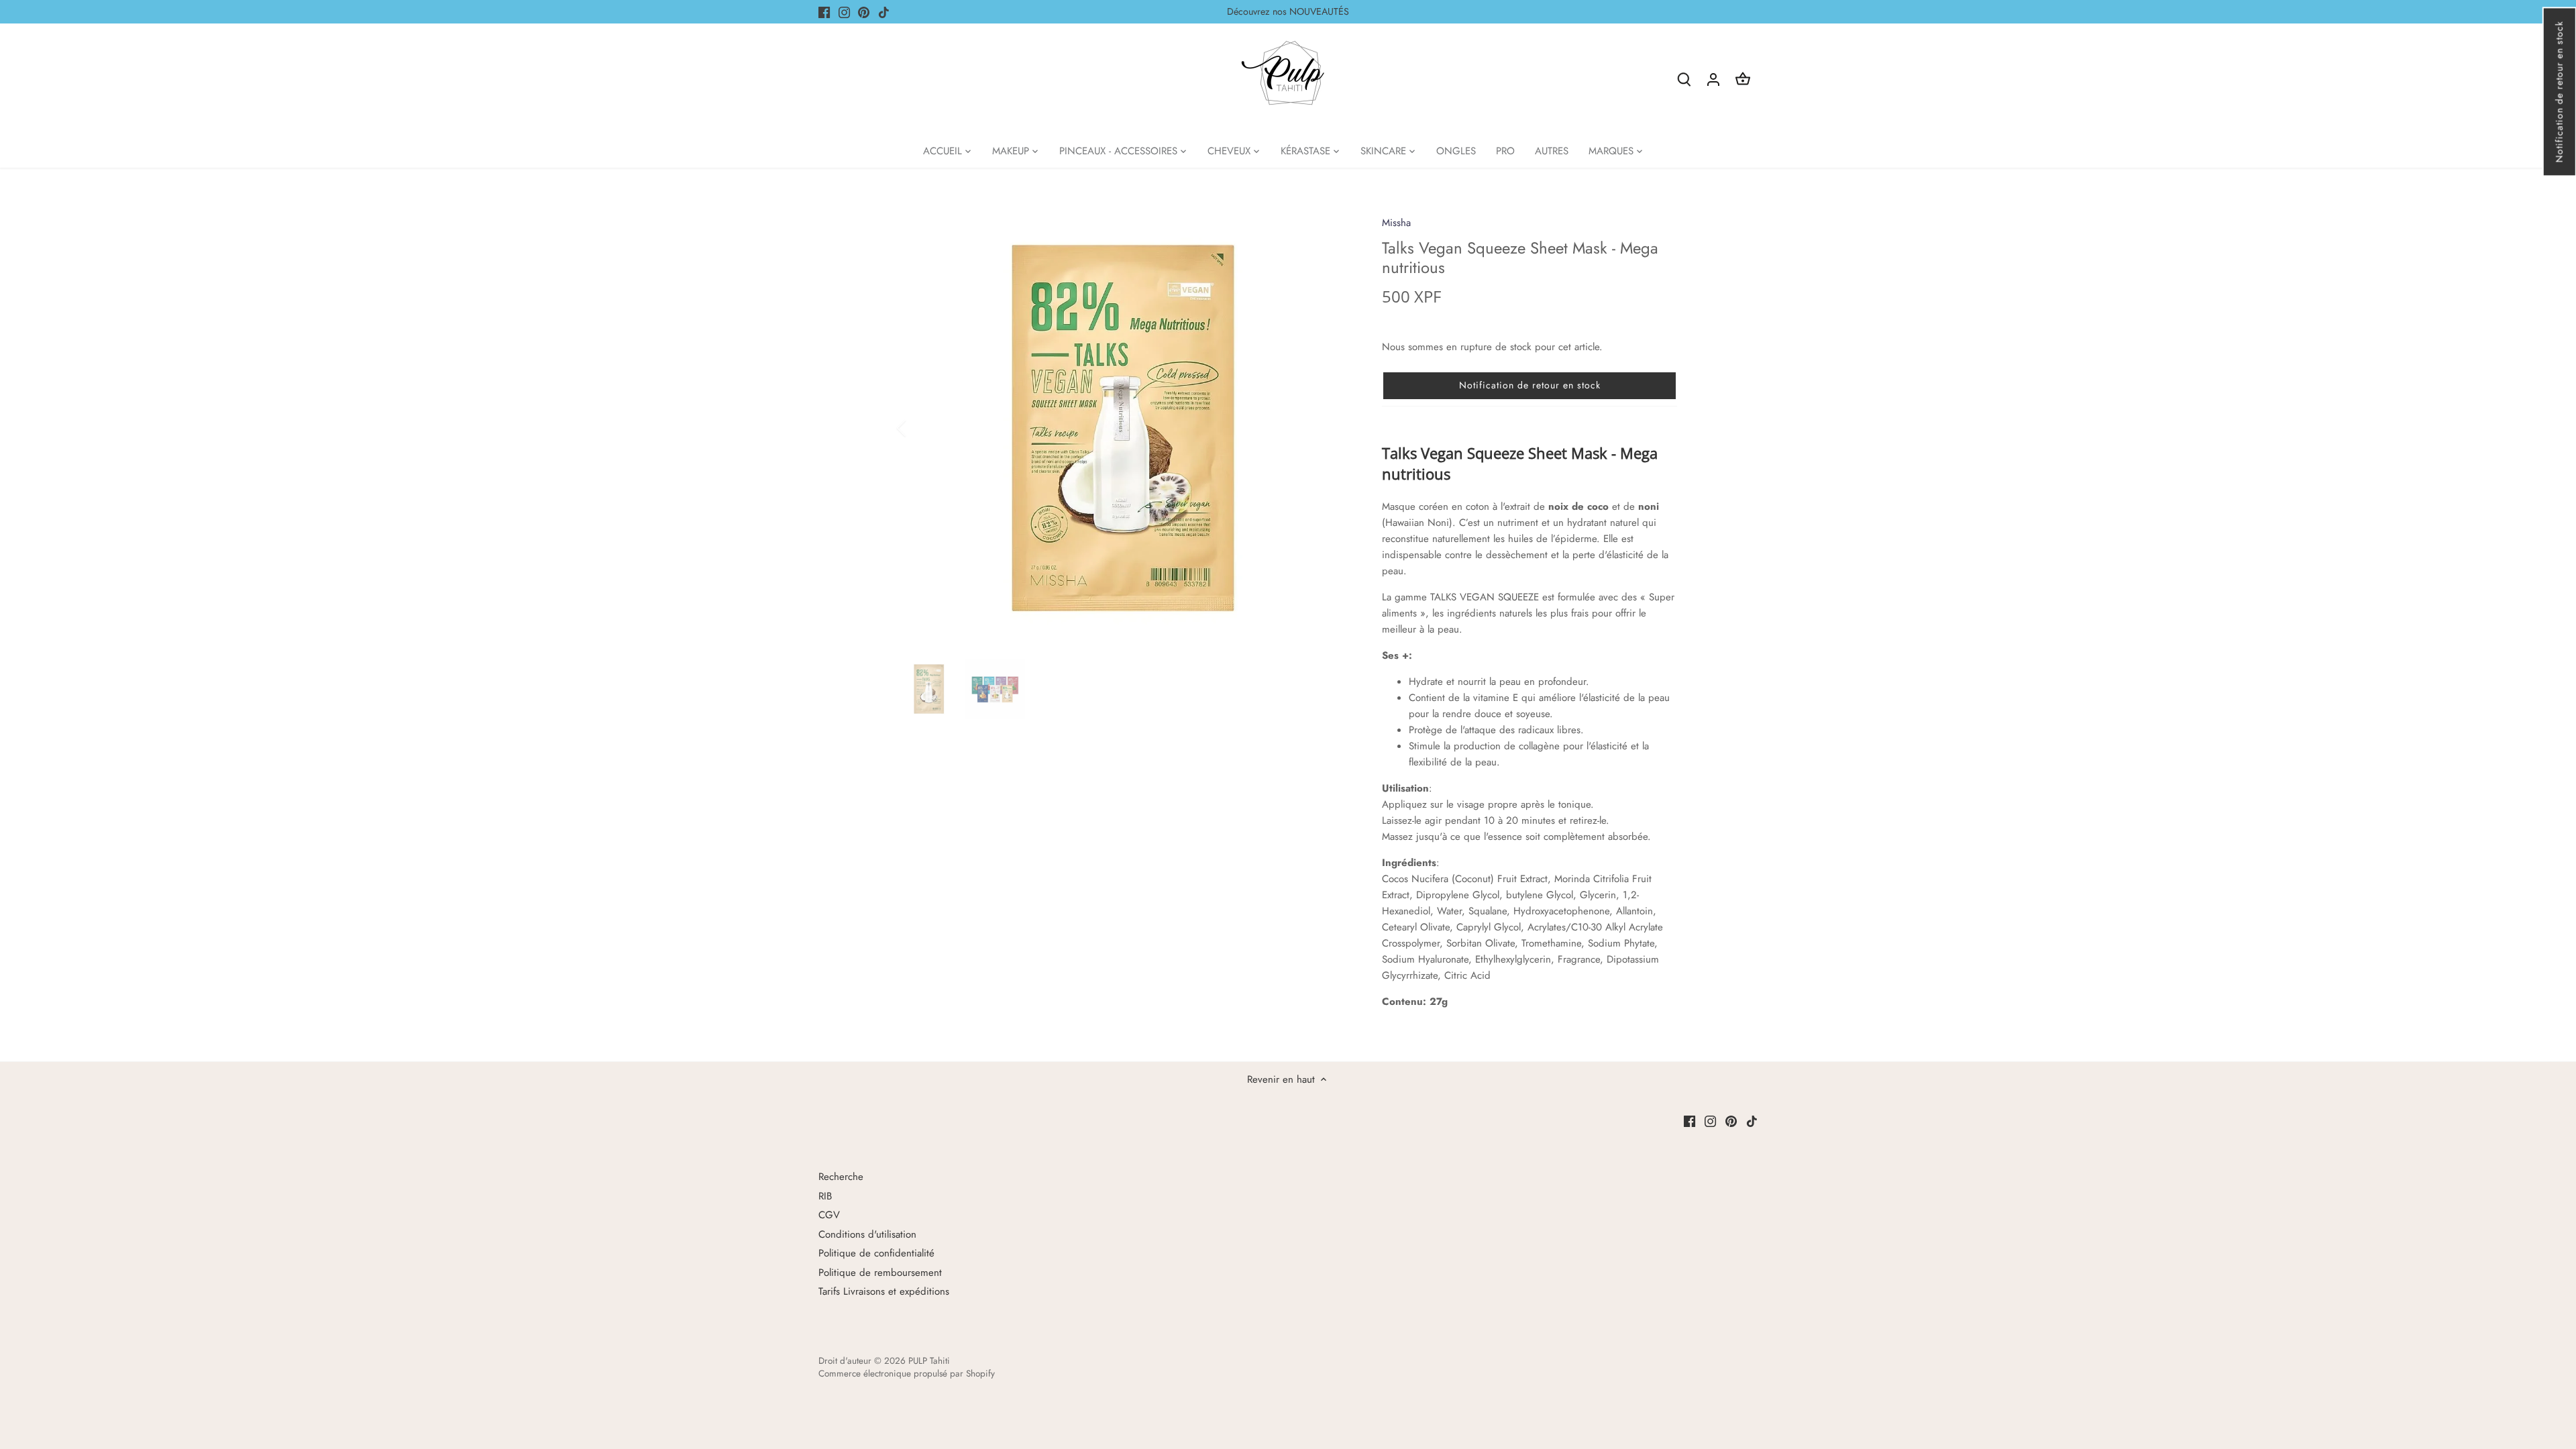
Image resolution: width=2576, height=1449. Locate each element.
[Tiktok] (884, 12)
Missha (1396, 223)
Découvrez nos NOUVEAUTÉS (1288, 11)
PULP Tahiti (929, 1361)
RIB (825, 1196)
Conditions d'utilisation (867, 1234)
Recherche (841, 1177)
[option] (1124, 428)
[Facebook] (824, 12)
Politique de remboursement (880, 1273)
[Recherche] (1684, 79)
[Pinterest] (864, 12)
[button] (2559, 92)
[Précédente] (919, 428)
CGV (829, 1215)
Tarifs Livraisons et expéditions (884, 1291)
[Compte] (1713, 79)
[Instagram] (844, 12)
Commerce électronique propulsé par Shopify (907, 1374)
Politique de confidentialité (876, 1253)
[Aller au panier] (1743, 79)
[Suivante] (1330, 428)
